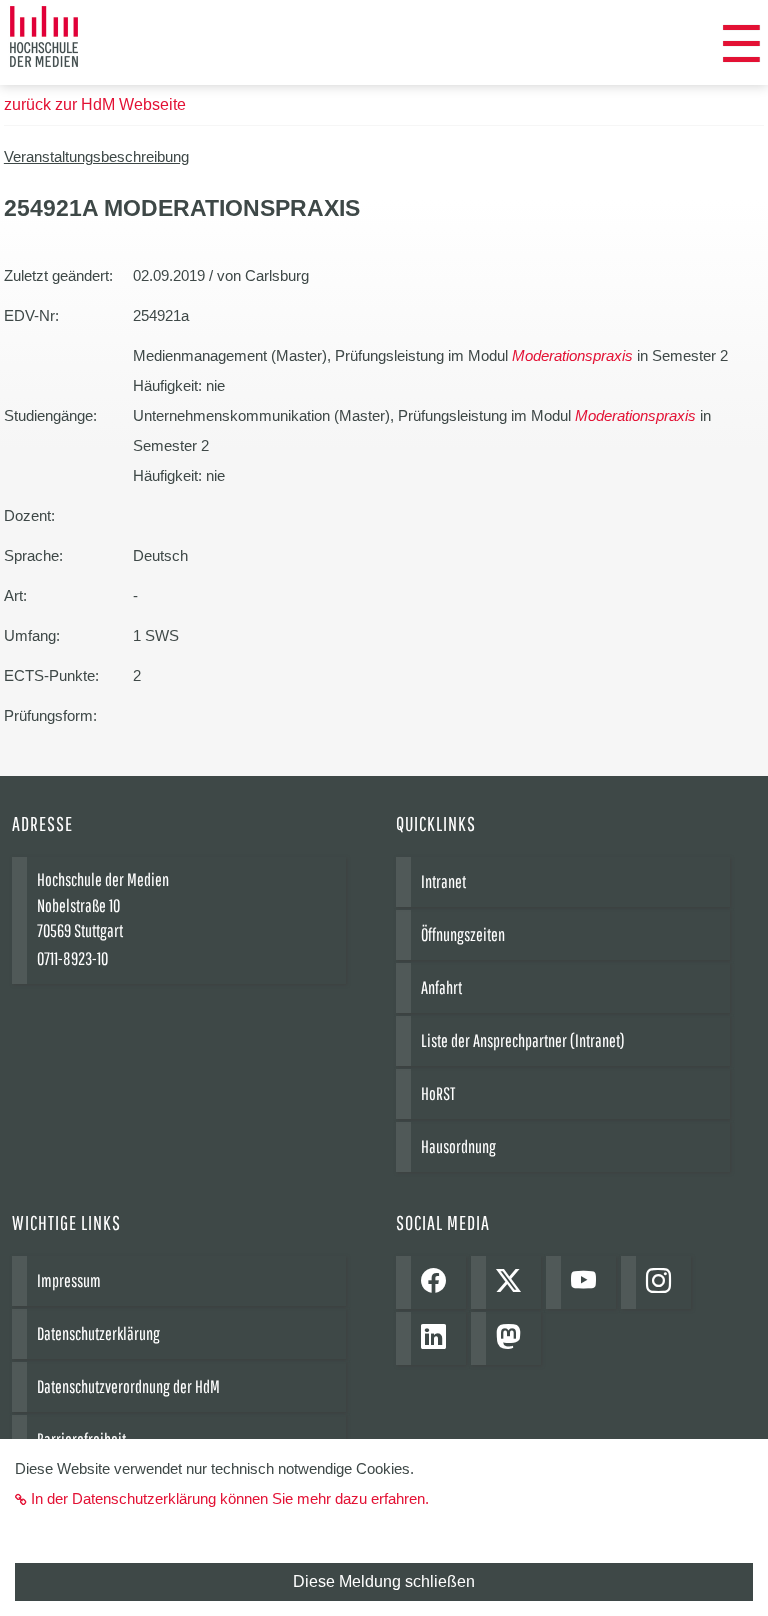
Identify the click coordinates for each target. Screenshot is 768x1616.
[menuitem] (741, 45)
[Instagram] (663, 1282)
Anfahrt (441, 987)
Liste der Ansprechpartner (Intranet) (523, 1040)
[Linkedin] (438, 1338)
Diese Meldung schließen (384, 1581)
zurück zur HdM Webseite (95, 104)
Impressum (69, 1280)
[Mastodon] (513, 1338)
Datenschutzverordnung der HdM (128, 1386)
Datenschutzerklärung (98, 1333)
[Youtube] (588, 1282)
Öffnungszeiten (463, 934)
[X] (513, 1282)
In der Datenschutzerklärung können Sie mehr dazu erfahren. (230, 1498)
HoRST (438, 1093)
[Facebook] (438, 1282)
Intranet (443, 881)
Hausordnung (458, 1146)
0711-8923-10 (72, 958)
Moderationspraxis (572, 355)
